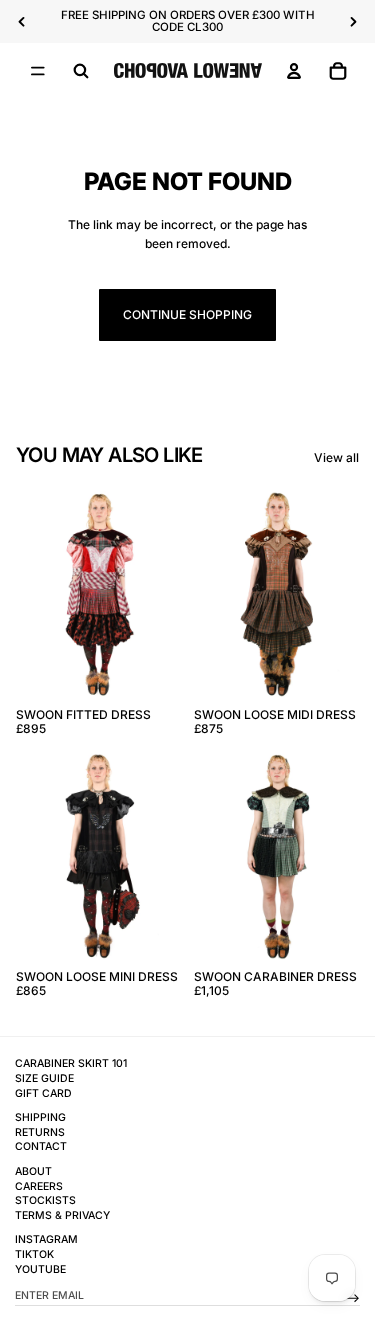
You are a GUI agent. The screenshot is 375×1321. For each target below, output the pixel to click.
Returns (40, 1132)
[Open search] (81, 71)
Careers (39, 1186)
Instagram (46, 1239)
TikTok (34, 1254)
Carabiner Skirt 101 (71, 1063)
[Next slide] (353, 22)
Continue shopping (187, 314)
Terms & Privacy (62, 1215)
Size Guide (44, 1078)
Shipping (40, 1117)
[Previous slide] (22, 22)
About (33, 1171)
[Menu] (38, 71)
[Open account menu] (294, 71)
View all (336, 457)
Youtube (40, 1269)
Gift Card (43, 1093)
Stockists (45, 1200)
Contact (41, 1146)
